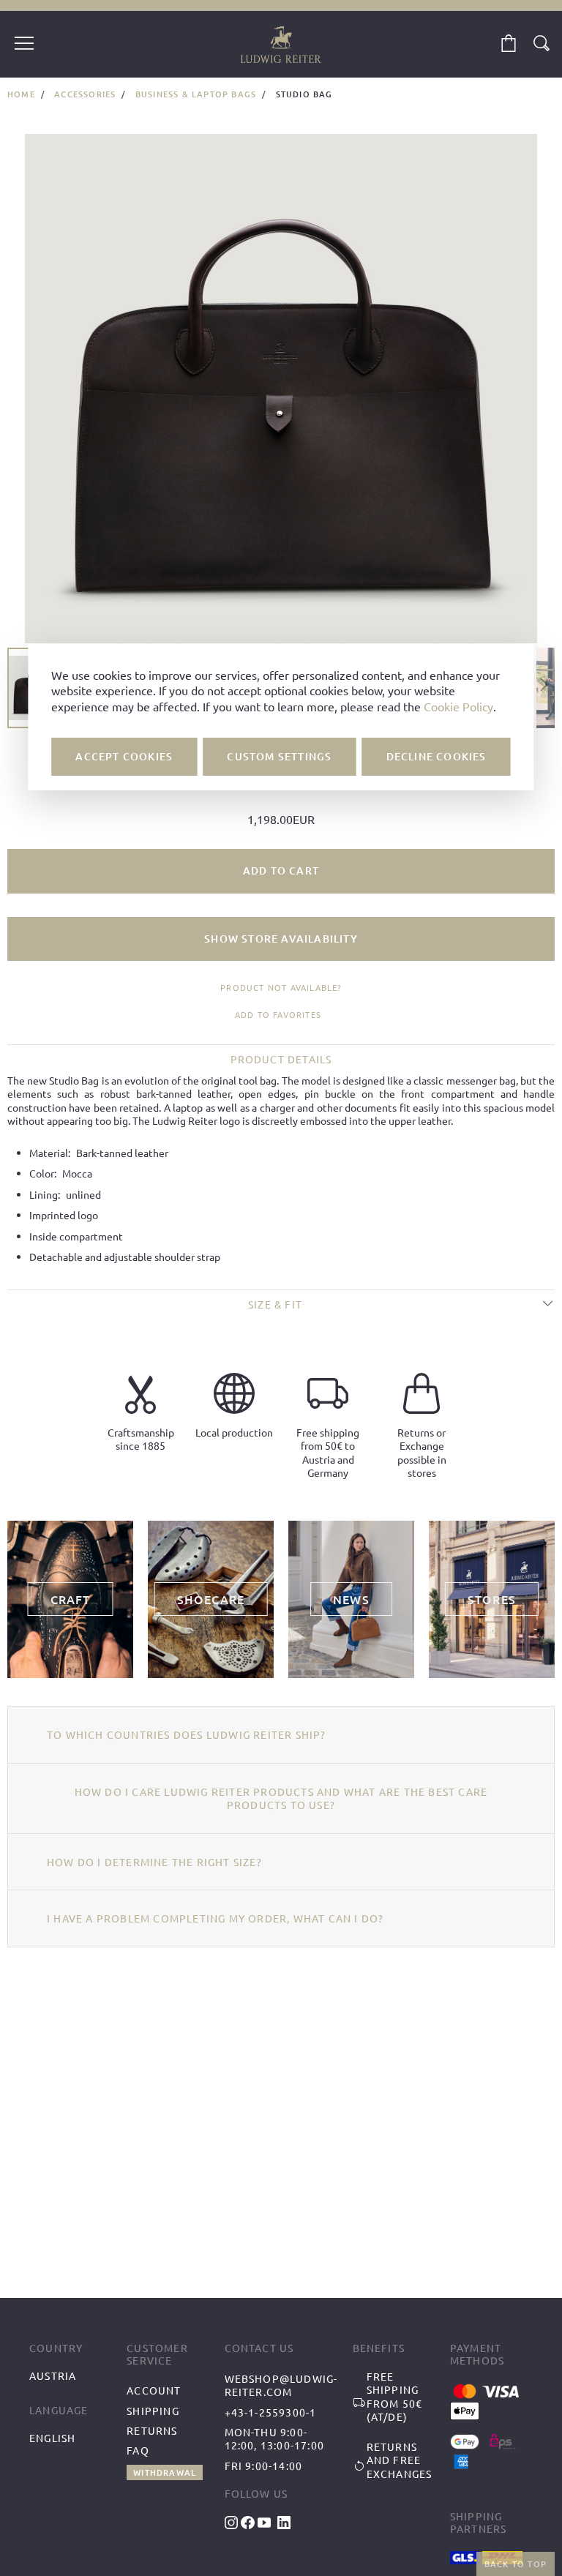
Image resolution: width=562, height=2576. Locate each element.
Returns (152, 2430)
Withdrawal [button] (165, 2472)
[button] (544, 688)
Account (154, 2390)
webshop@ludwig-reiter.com (281, 2385)
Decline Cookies (437, 756)
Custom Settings (279, 756)
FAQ (138, 2450)
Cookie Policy (458, 706)
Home (21, 94)
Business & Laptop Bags (196, 94)
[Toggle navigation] (24, 45)
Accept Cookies (124, 756)
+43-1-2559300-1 (271, 2412)
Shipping (153, 2411)
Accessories (85, 94)
